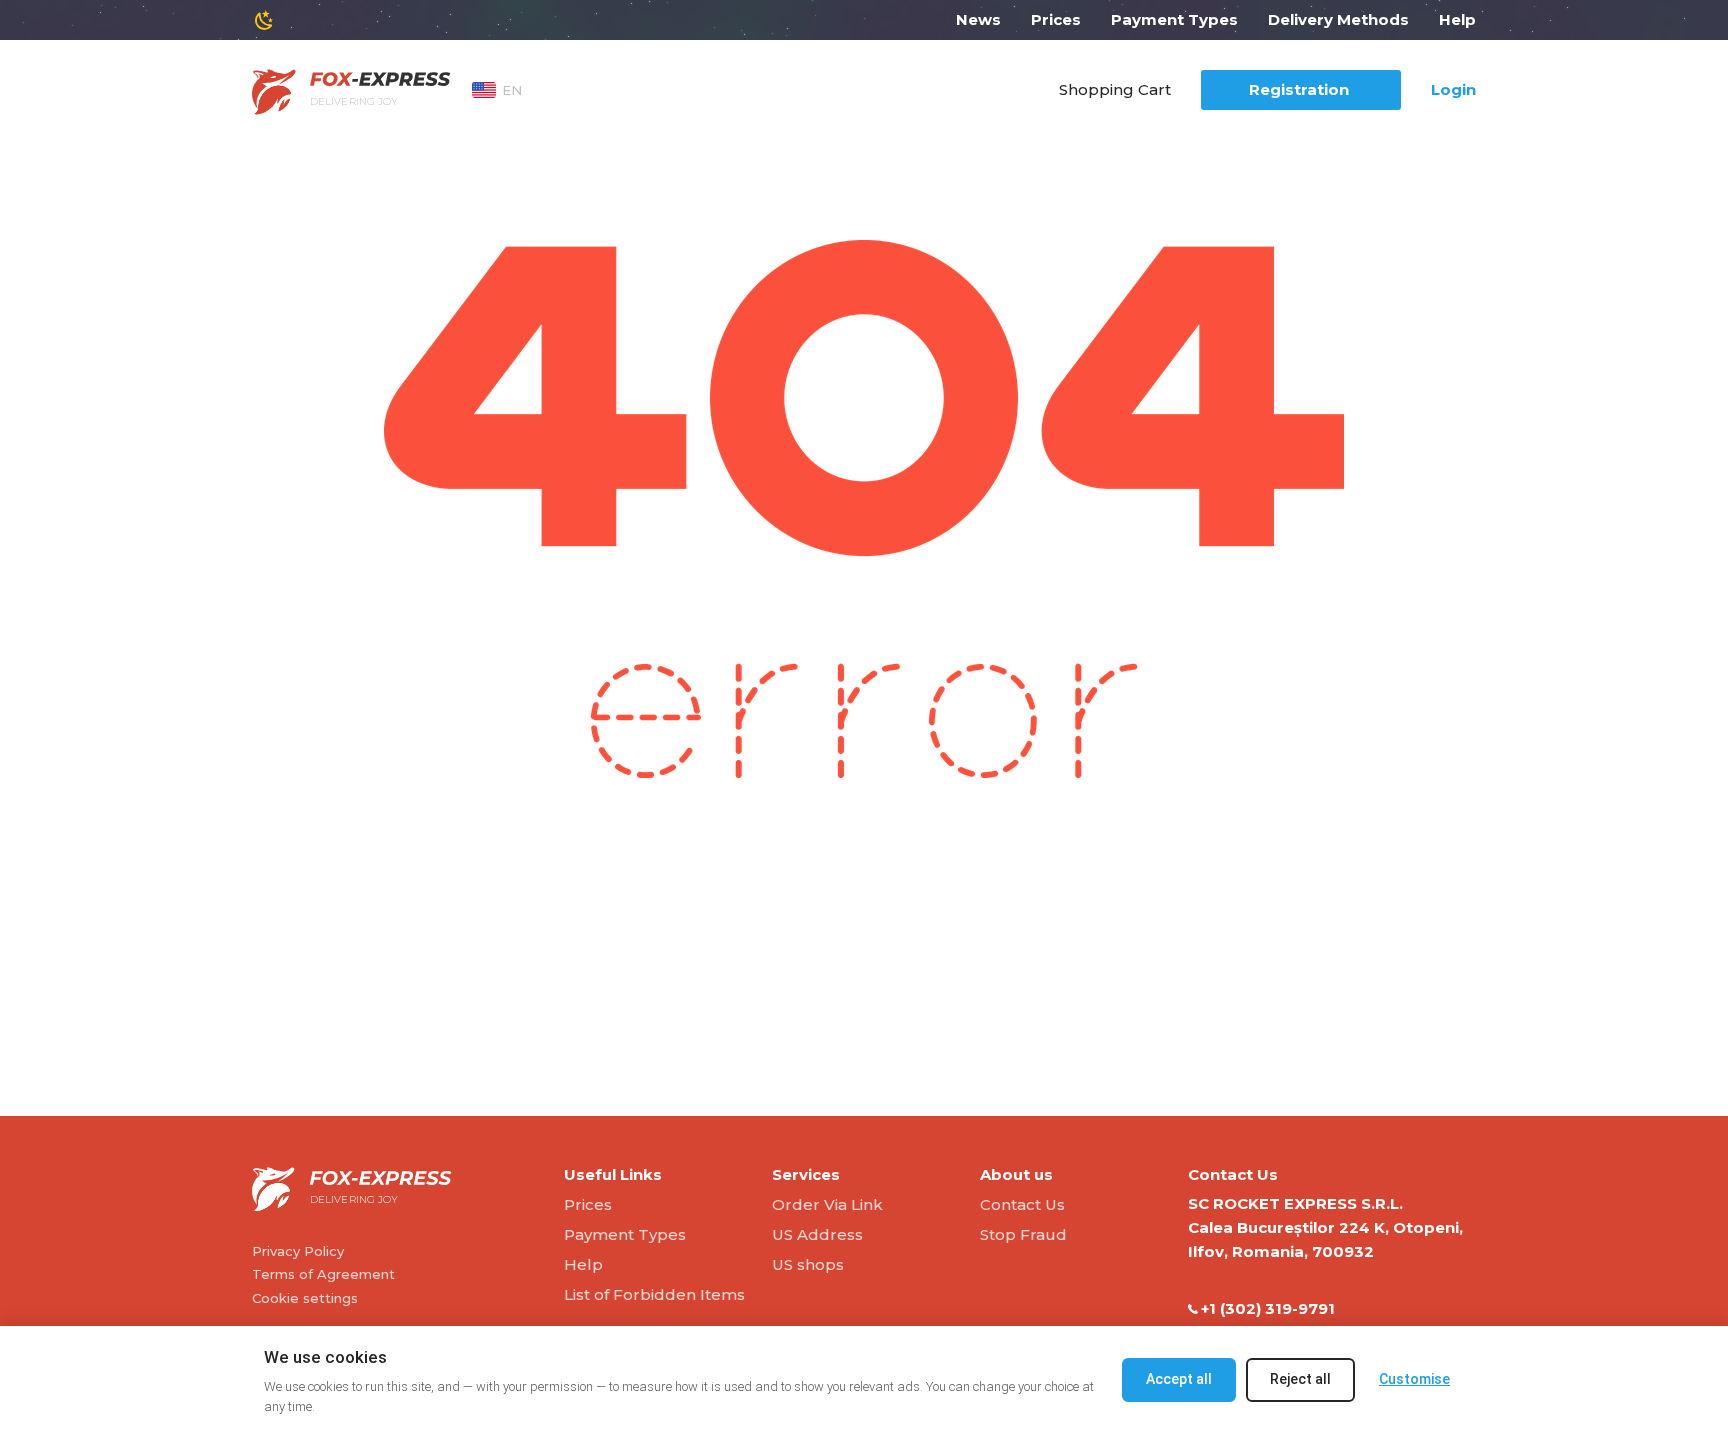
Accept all (1179, 1379)
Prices (1056, 19)
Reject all (1300, 1379)
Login (1453, 89)
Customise (1414, 1379)
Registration (1299, 89)
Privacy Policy (298, 1251)
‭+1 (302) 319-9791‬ (1268, 1308)
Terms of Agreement (323, 1274)
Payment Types (1174, 19)
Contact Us (1022, 1204)
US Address (817, 1234)
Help (1457, 19)
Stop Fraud (1023, 1234)
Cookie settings (305, 1298)
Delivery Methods (1338, 19)
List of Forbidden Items (654, 1294)
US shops (808, 1264)
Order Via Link (827, 1204)
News (978, 19)
